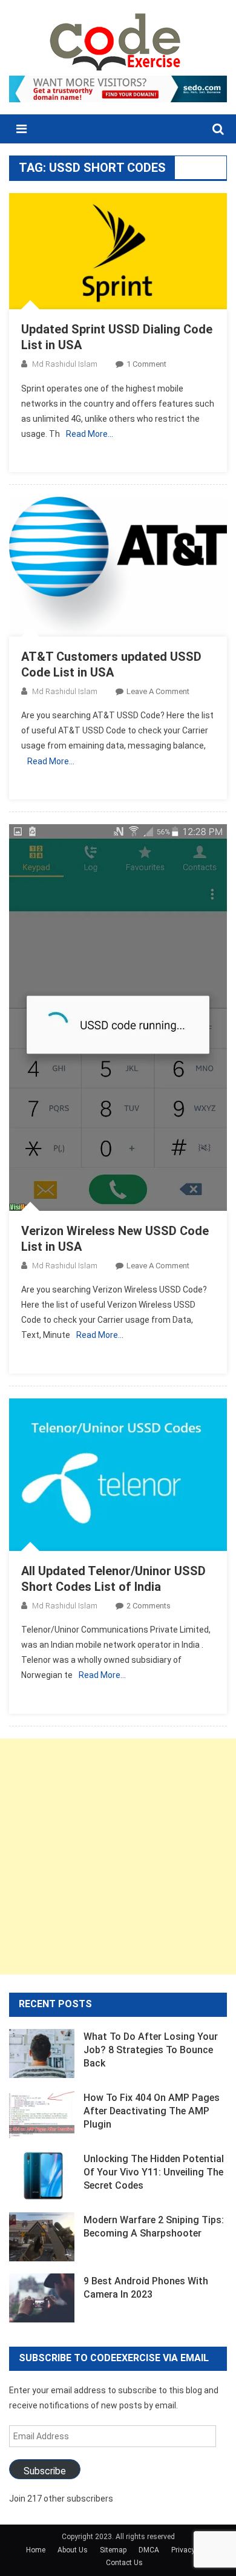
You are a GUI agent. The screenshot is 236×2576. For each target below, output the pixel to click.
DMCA (149, 2550)
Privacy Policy (194, 2550)
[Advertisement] (118, 1857)
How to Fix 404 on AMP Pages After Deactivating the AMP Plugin (152, 2111)
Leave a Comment (158, 691)
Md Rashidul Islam (65, 364)
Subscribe (45, 2471)
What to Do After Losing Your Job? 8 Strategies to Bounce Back (151, 2050)
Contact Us (124, 2563)
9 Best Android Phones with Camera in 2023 (146, 2288)
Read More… (90, 434)
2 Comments (149, 1606)
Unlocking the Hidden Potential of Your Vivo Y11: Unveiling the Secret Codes (154, 2172)
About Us (73, 2550)
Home (36, 2550)
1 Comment (146, 364)
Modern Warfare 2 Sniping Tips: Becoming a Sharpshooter (154, 2227)
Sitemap (113, 2550)
